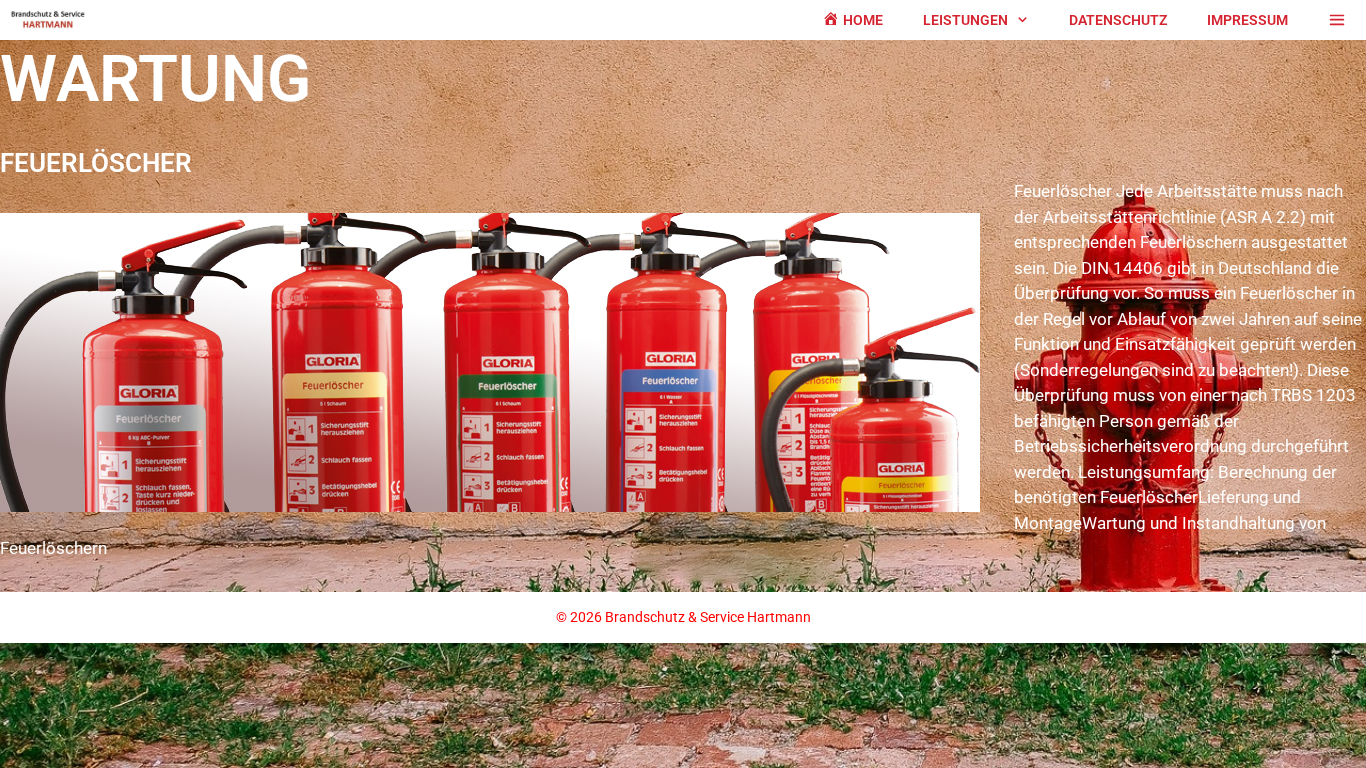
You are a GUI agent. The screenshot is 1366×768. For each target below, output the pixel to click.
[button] (1028, 20)
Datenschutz (1118, 20)
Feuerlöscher (96, 163)
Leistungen (965, 20)
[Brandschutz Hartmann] (53, 20)
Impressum (1247, 20)
